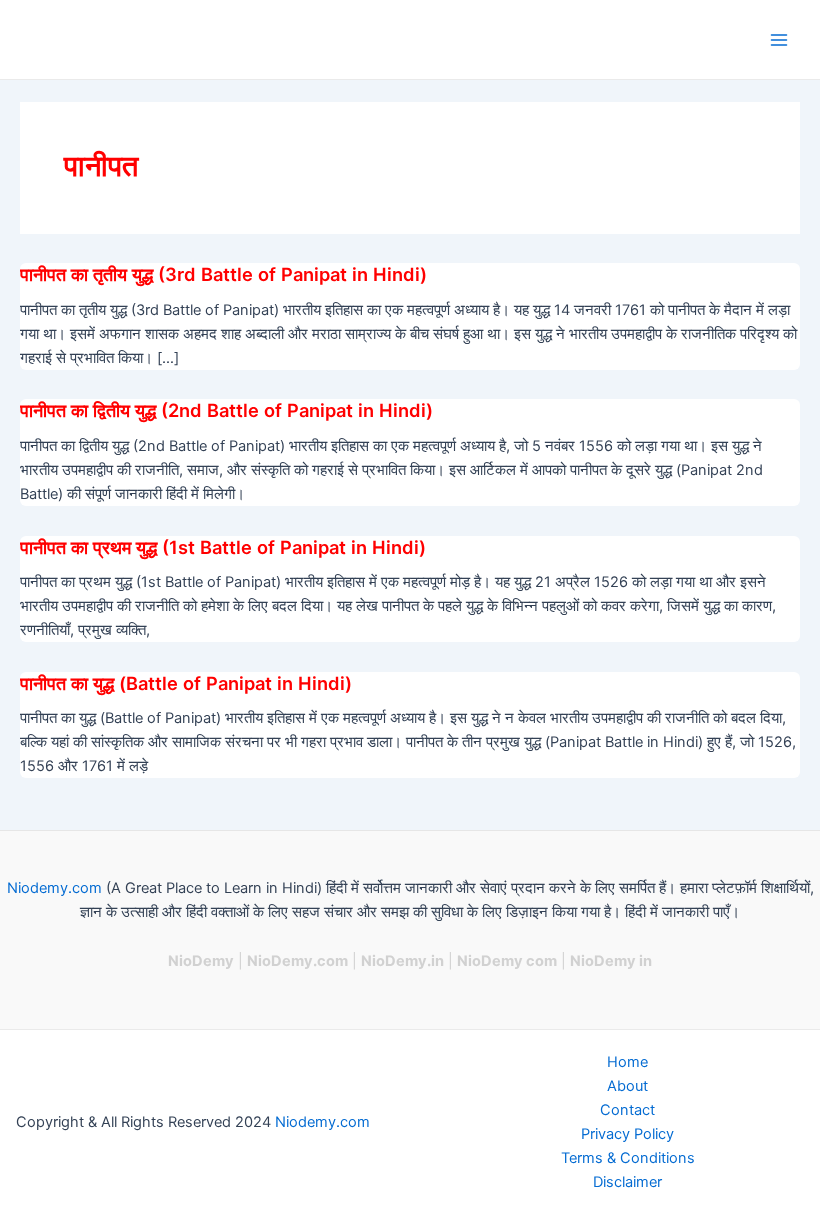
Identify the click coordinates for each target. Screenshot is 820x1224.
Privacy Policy (627, 1134)
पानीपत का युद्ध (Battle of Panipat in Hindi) (186, 683)
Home (627, 1062)
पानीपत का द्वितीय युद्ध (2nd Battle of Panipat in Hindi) (226, 410)
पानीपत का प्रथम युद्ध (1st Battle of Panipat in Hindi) (223, 547)
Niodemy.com (54, 888)
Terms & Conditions (628, 1158)
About (627, 1086)
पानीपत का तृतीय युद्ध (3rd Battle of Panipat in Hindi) (223, 274)
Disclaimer (627, 1182)
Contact (627, 1110)
